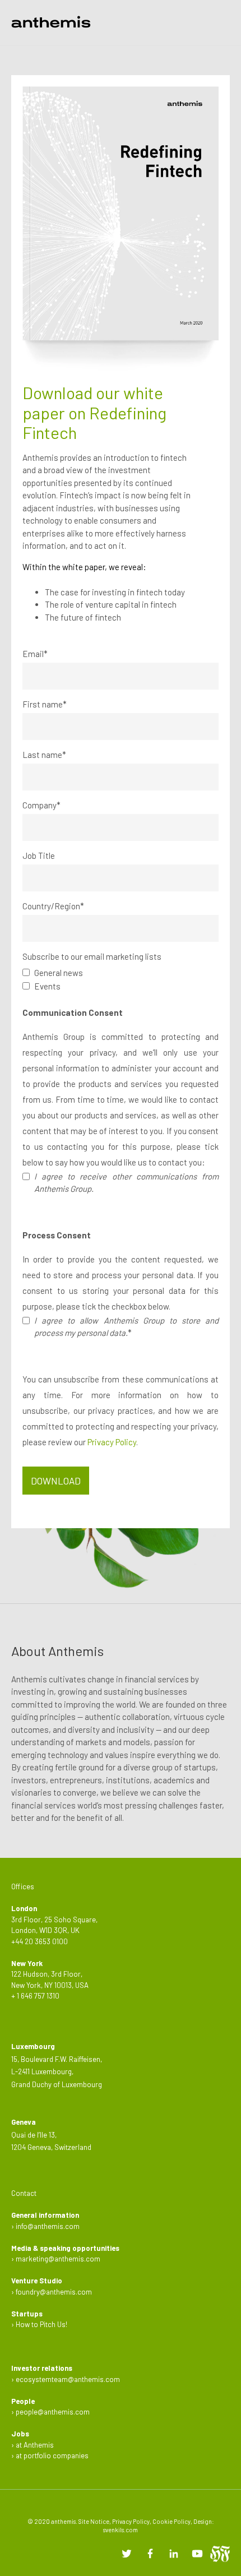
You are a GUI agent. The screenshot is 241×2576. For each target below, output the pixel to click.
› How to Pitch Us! (39, 2324)
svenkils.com (121, 2530)
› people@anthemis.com (50, 2412)
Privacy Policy (112, 1442)
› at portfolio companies (50, 2455)
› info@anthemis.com (45, 2226)
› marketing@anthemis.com (56, 2259)
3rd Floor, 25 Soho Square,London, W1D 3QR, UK (54, 1919)
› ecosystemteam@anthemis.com (66, 2379)
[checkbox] (121, 979)
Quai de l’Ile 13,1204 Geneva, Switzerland (51, 2135)
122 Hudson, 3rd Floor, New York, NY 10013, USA (50, 1974)
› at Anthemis (33, 2445)
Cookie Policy (172, 2521)
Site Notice (94, 2521)
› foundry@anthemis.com (52, 2292)
